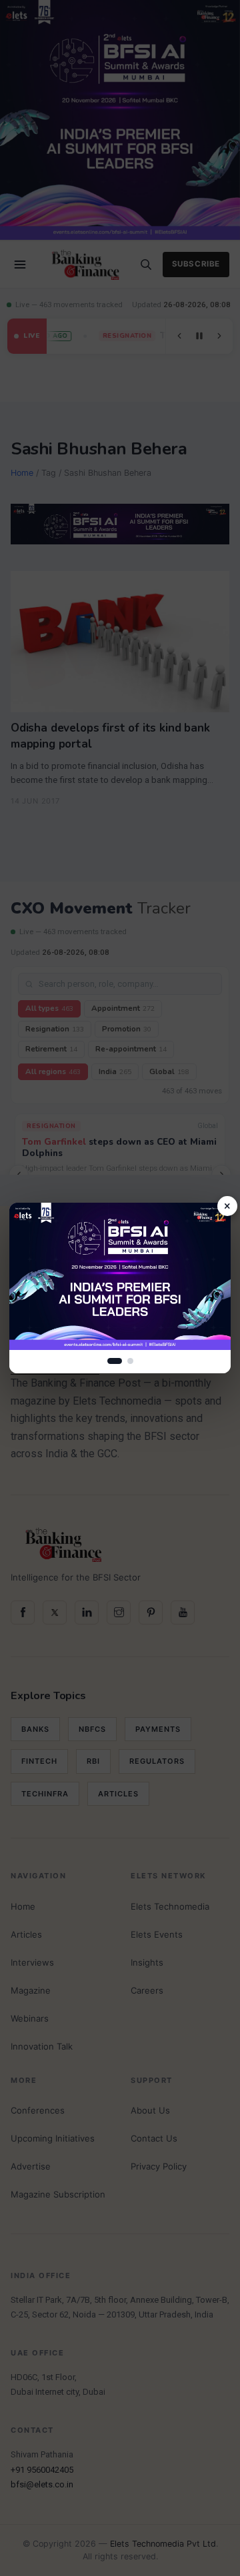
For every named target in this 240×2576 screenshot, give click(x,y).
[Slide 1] (115, 1361)
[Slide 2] (130, 1361)
